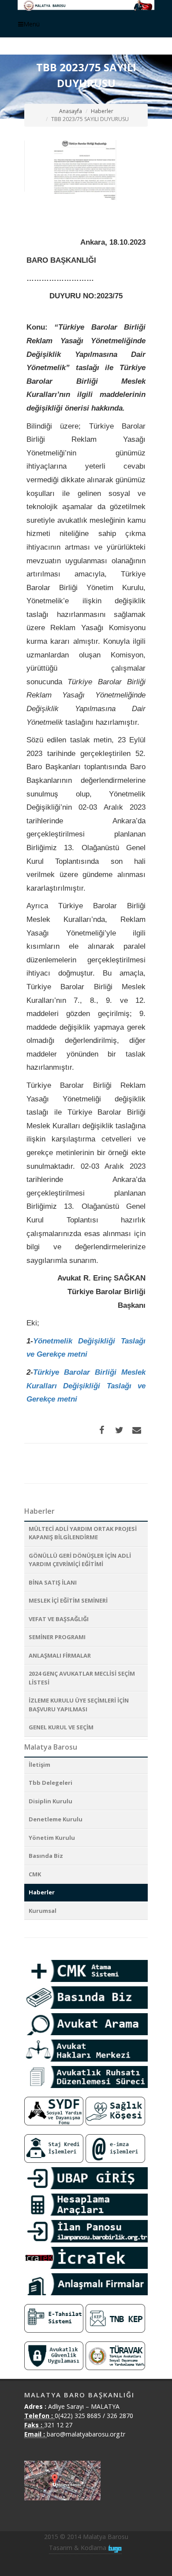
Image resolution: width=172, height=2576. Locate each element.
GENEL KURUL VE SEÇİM (61, 1727)
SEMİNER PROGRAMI (57, 1637)
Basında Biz (46, 1856)
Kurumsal (43, 1911)
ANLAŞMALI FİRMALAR (60, 1655)
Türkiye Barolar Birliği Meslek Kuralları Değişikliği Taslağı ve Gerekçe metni (86, 1386)
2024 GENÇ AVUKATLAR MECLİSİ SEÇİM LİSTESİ (82, 1678)
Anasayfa (71, 111)
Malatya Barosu (51, 1747)
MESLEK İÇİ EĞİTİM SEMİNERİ (68, 1600)
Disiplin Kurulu (50, 1801)
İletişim (39, 1765)
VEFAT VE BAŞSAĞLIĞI (59, 1619)
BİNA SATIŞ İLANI (53, 1582)
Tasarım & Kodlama (79, 2548)
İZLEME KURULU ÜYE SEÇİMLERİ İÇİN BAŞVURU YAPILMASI (79, 1705)
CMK (35, 1874)
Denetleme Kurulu (56, 1819)
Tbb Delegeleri (50, 1783)
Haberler (102, 111)
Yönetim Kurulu (52, 1838)
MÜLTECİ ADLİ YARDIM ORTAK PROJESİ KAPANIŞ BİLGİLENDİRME (83, 1533)
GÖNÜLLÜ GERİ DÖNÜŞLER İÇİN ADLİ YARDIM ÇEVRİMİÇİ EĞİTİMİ (80, 1560)
